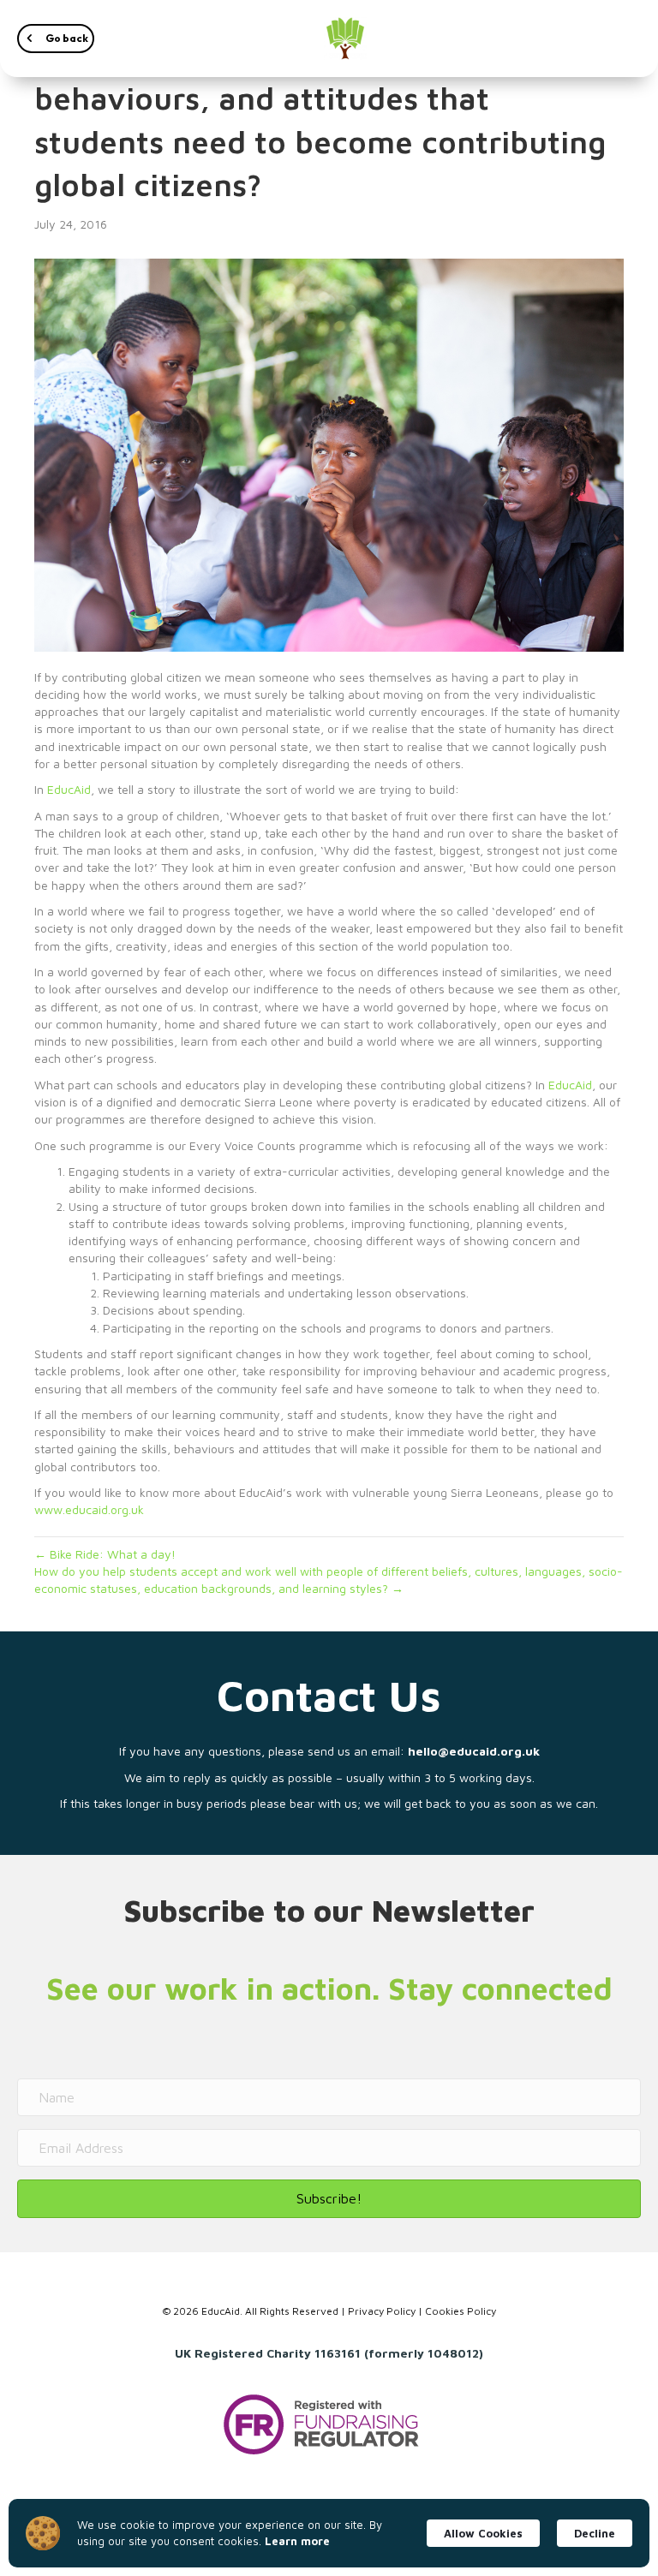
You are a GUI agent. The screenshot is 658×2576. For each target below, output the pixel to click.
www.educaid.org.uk (89, 1509)
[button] (56, 39)
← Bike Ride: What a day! (105, 1554)
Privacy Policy (382, 2311)
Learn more (297, 2541)
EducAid (69, 789)
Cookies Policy (461, 2311)
